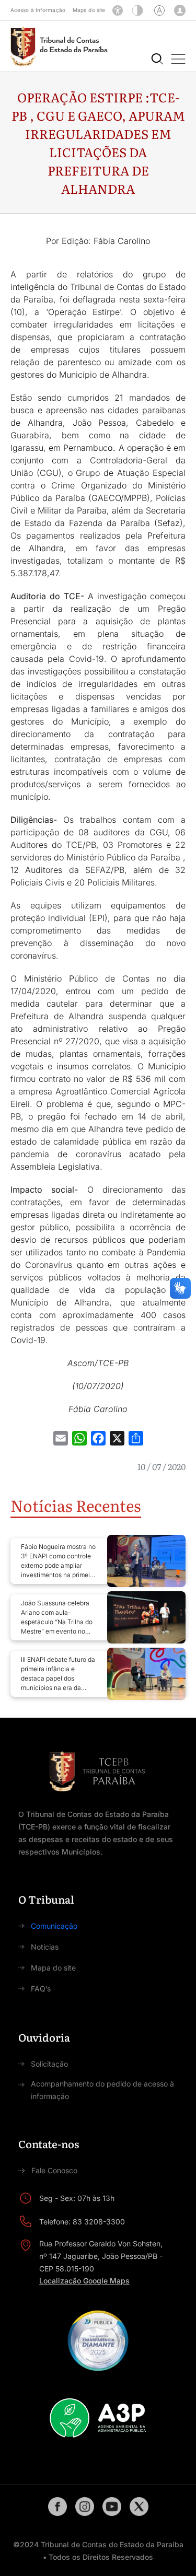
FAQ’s (41, 1989)
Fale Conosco (54, 2170)
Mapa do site (89, 10)
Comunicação (54, 1926)
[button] (178, 59)
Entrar (180, 10)
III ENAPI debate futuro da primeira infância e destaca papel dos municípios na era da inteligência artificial (58, 1674)
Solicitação (49, 2064)
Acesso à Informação (38, 10)
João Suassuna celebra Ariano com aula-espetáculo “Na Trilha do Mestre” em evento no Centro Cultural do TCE (57, 1618)
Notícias (45, 1947)
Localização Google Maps (84, 2281)
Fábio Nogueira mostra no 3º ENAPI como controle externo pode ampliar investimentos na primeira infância (58, 1561)
